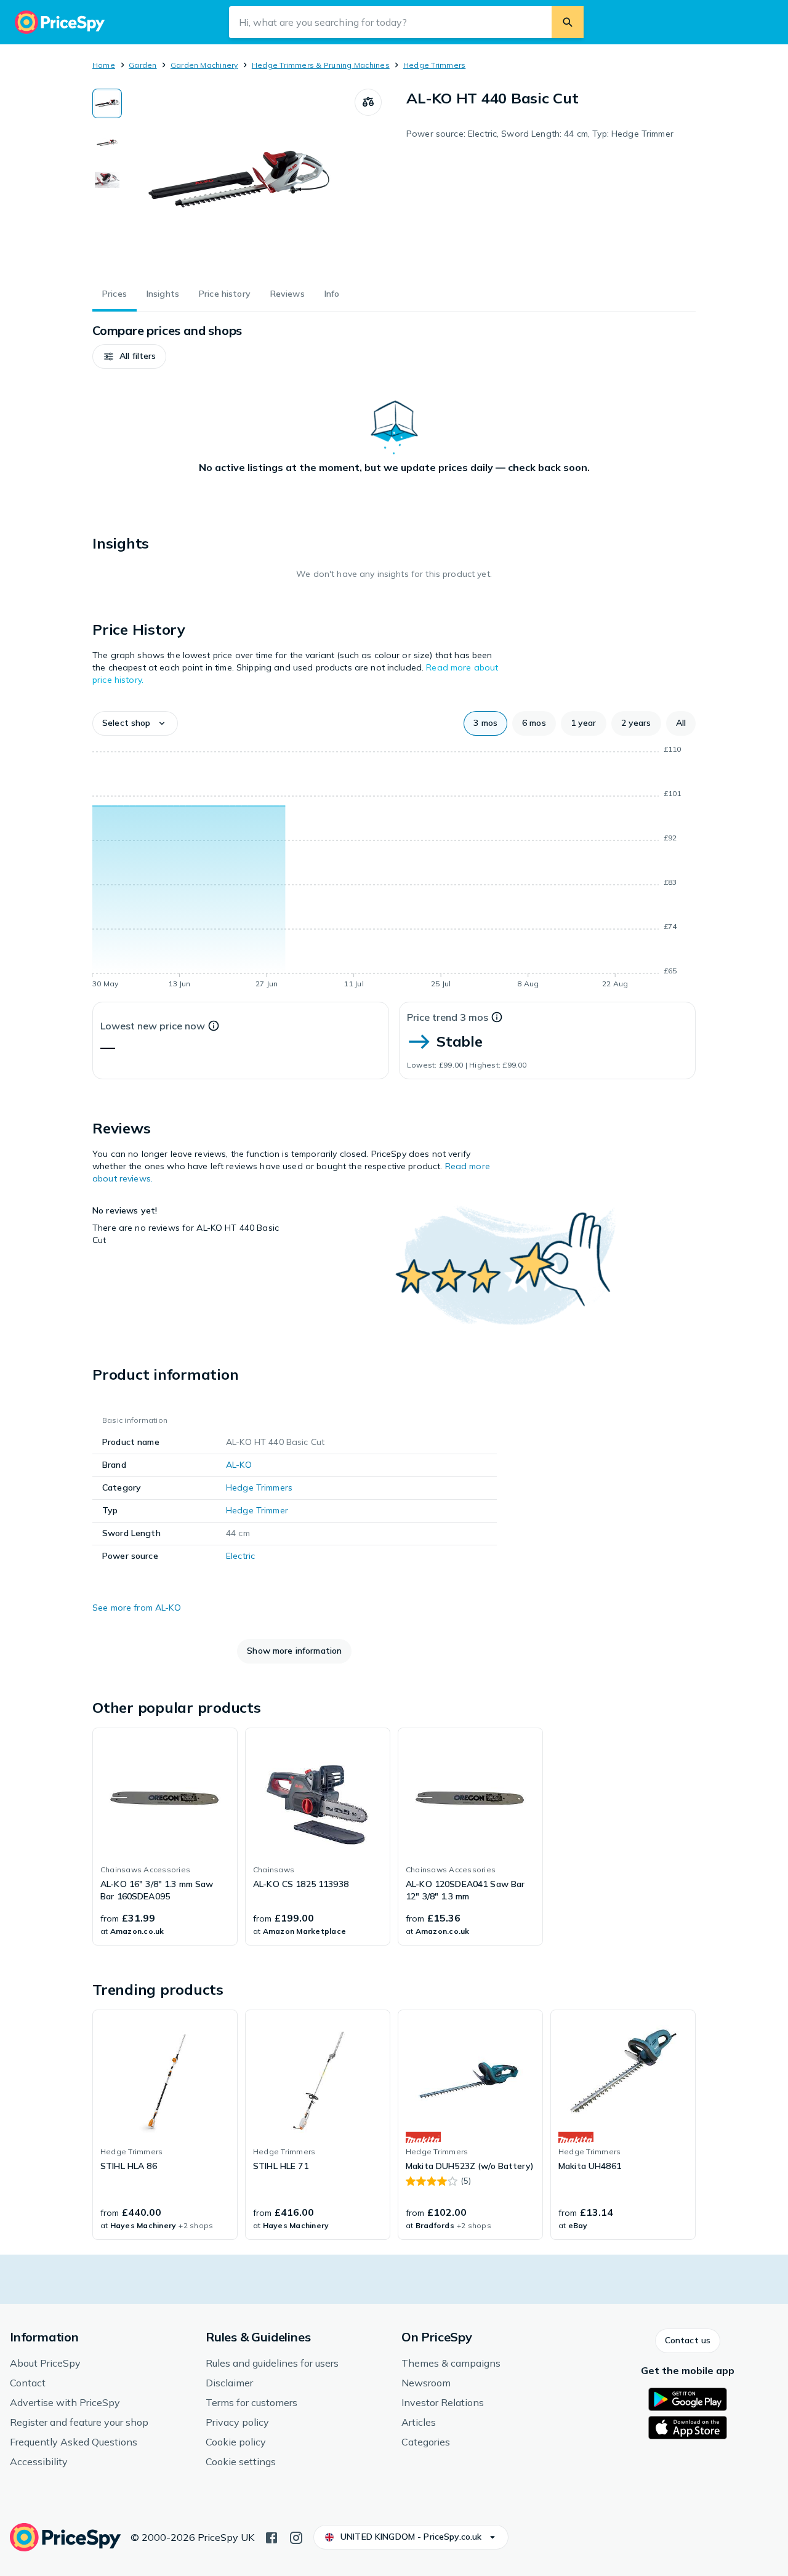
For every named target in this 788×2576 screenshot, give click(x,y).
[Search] (568, 22)
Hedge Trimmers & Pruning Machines (321, 65)
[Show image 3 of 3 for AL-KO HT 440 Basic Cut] (107, 180)
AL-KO (239, 1465)
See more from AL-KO (137, 1608)
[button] (129, 356)
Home (104, 65)
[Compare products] (368, 102)
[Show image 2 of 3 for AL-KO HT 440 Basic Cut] (107, 142)
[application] (394, 869)
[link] (165, 1837)
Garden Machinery (204, 65)
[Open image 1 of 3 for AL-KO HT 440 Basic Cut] (238, 181)
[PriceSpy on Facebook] (271, 2537)
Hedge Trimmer (257, 1510)
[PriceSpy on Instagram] (296, 2537)
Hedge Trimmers (434, 65)
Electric (240, 1556)
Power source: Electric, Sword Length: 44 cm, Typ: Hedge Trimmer (540, 134)
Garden (143, 65)
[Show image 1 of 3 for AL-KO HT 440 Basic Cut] (107, 103)
